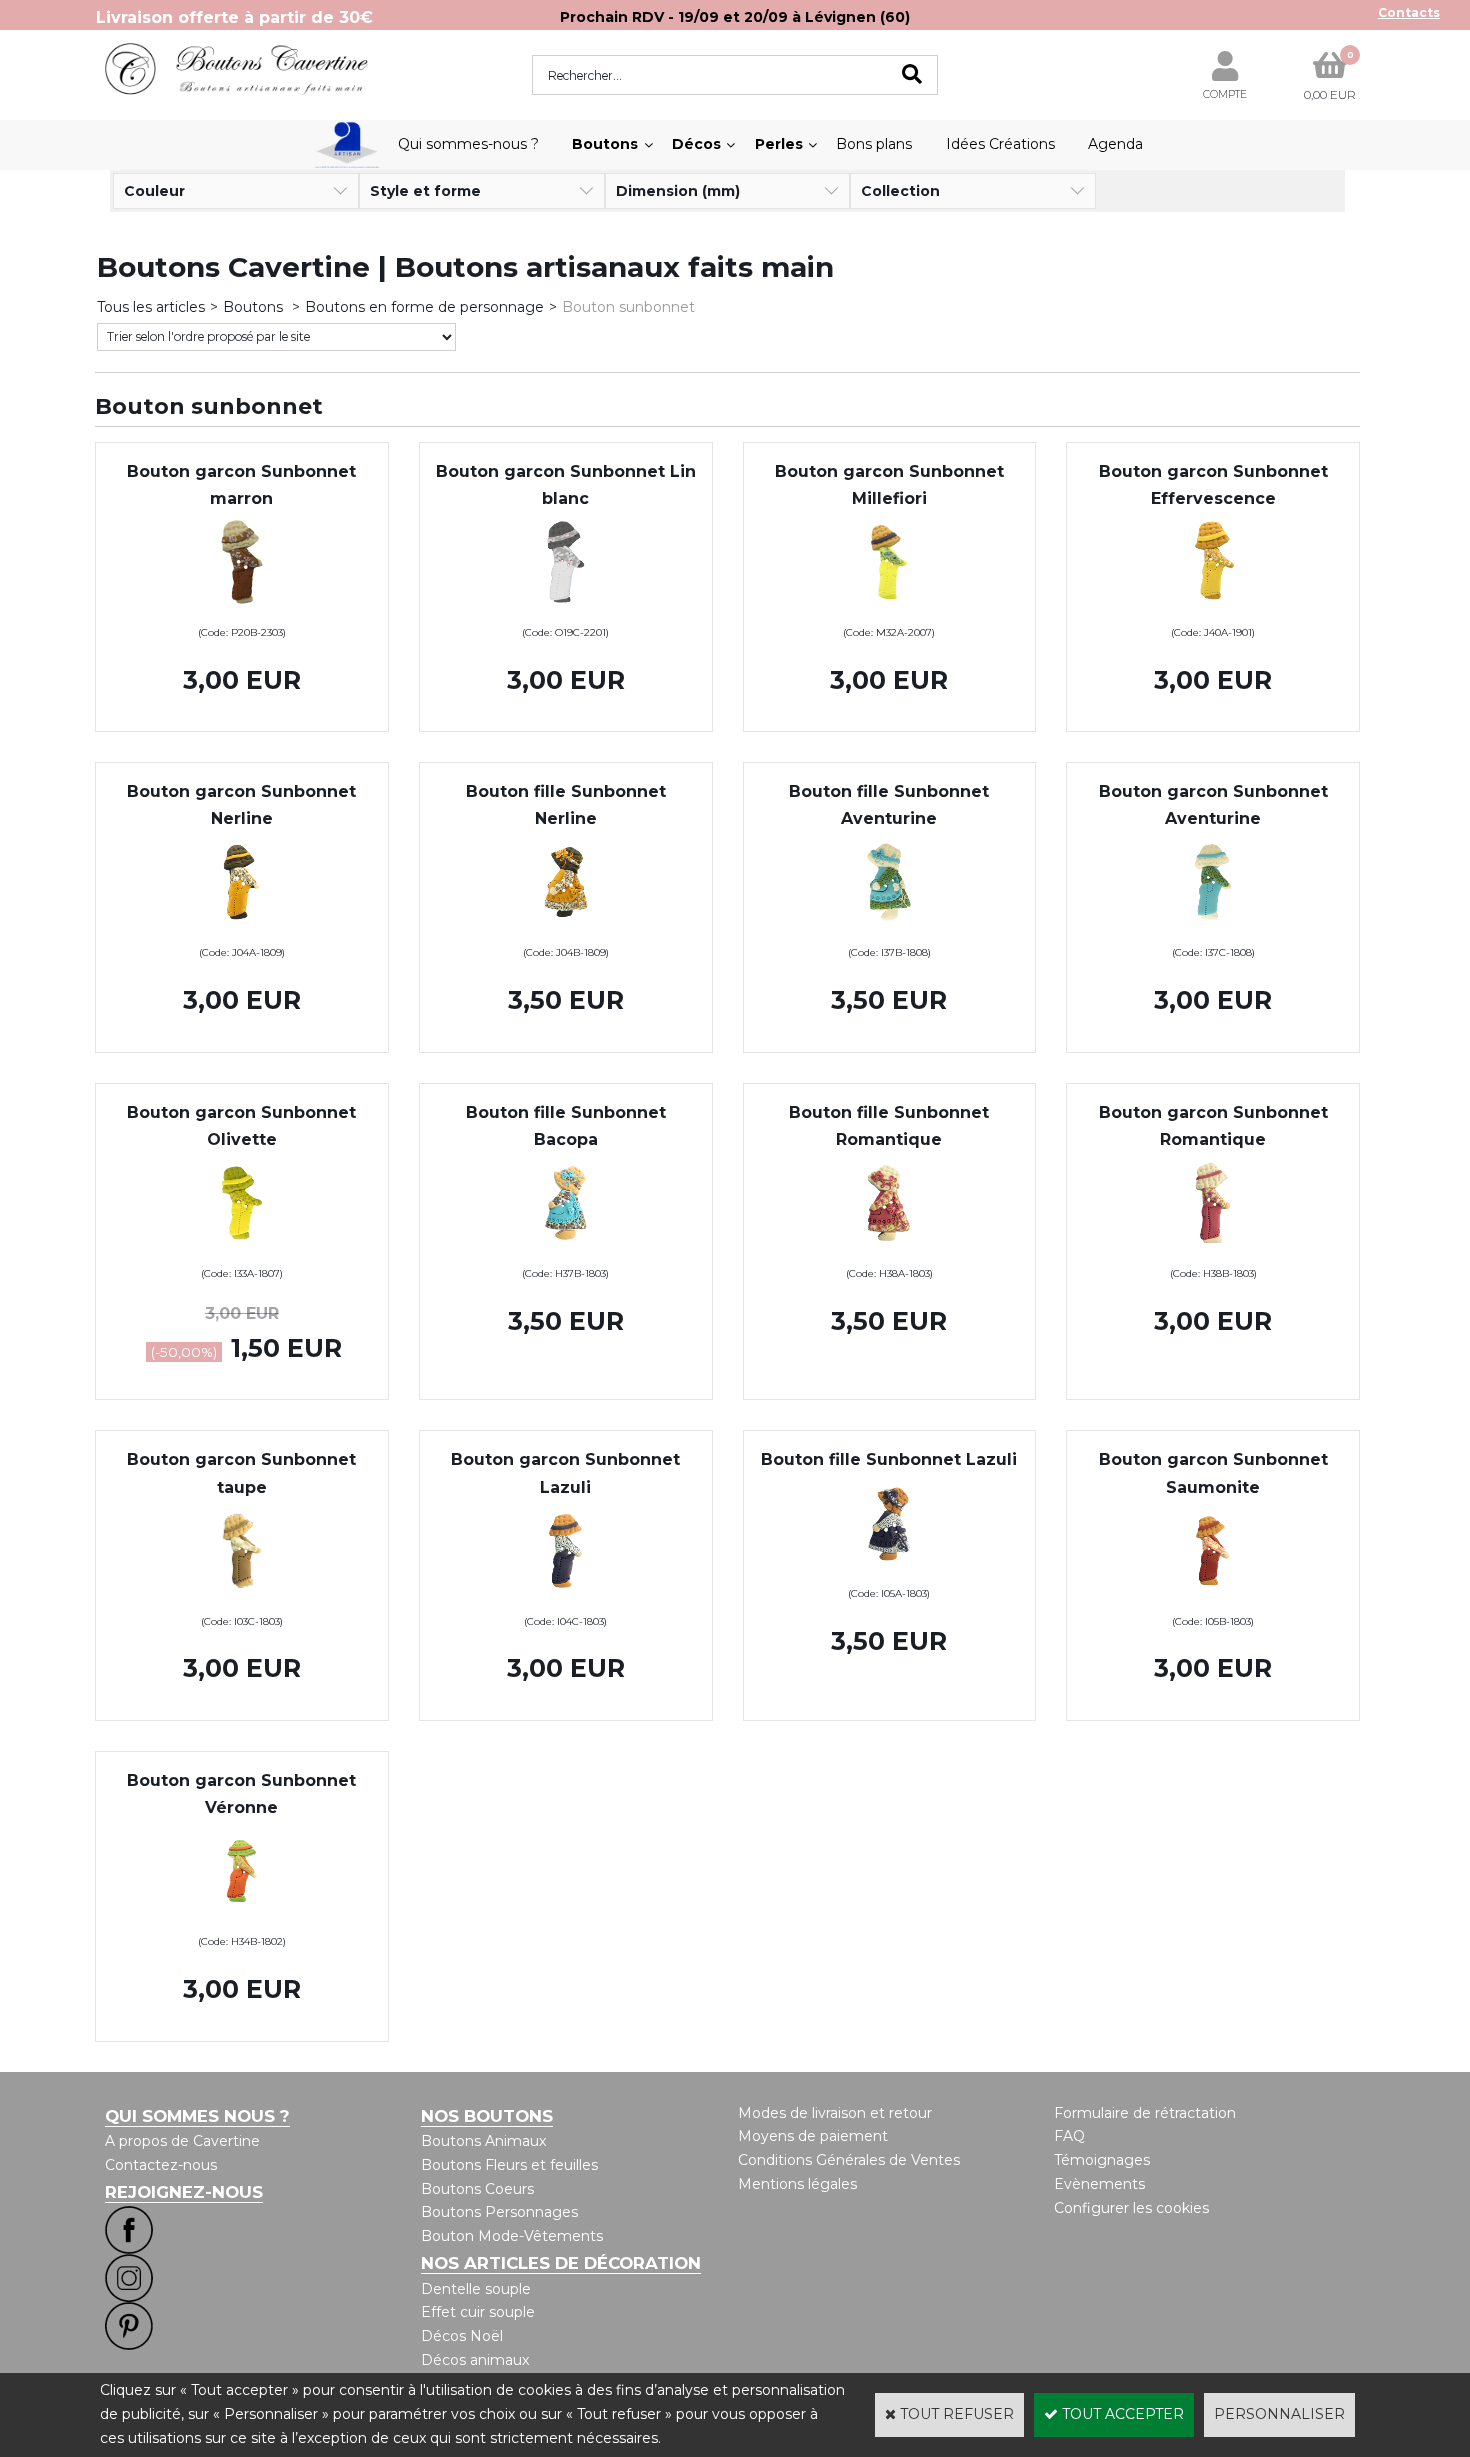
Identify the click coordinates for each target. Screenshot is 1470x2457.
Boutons (605, 144)
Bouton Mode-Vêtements (512, 2236)
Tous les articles (151, 307)
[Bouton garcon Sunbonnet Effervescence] (1213, 607)
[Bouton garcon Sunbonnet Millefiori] (889, 607)
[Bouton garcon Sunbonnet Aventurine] (1213, 927)
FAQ (1069, 2136)
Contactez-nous (161, 2165)
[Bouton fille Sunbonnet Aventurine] (889, 927)
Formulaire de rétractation (1145, 2113)
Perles (779, 144)
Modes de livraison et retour (835, 2113)
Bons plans (874, 144)
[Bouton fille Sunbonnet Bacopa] (566, 1248)
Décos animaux (475, 2360)
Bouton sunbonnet (628, 307)
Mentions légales (797, 2184)
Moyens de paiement (813, 2136)
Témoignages (1102, 2160)
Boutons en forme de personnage (424, 307)
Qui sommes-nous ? (468, 144)
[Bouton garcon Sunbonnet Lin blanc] (566, 607)
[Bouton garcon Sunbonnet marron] (242, 607)
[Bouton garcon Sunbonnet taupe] (242, 1596)
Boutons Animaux (483, 2141)
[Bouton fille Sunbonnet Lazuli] (889, 1569)
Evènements (1099, 2184)
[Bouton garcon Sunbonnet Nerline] (242, 927)
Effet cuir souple (478, 2312)
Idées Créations (1000, 144)
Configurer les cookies (1131, 2208)
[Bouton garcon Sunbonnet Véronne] (242, 1916)
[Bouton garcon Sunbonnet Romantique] (1213, 1248)
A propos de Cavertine (182, 2141)
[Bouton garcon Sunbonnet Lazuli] (566, 1596)
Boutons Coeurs (477, 2189)
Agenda (1115, 144)
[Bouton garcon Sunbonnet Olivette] (242, 1248)
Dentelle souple (476, 2289)
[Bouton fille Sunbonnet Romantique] (889, 1248)
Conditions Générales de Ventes (849, 2160)
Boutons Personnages (499, 2212)
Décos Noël (462, 2336)
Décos (696, 144)
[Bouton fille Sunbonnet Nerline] (566, 927)
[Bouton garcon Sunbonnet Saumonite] (1213, 1596)
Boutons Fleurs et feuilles (509, 2165)
